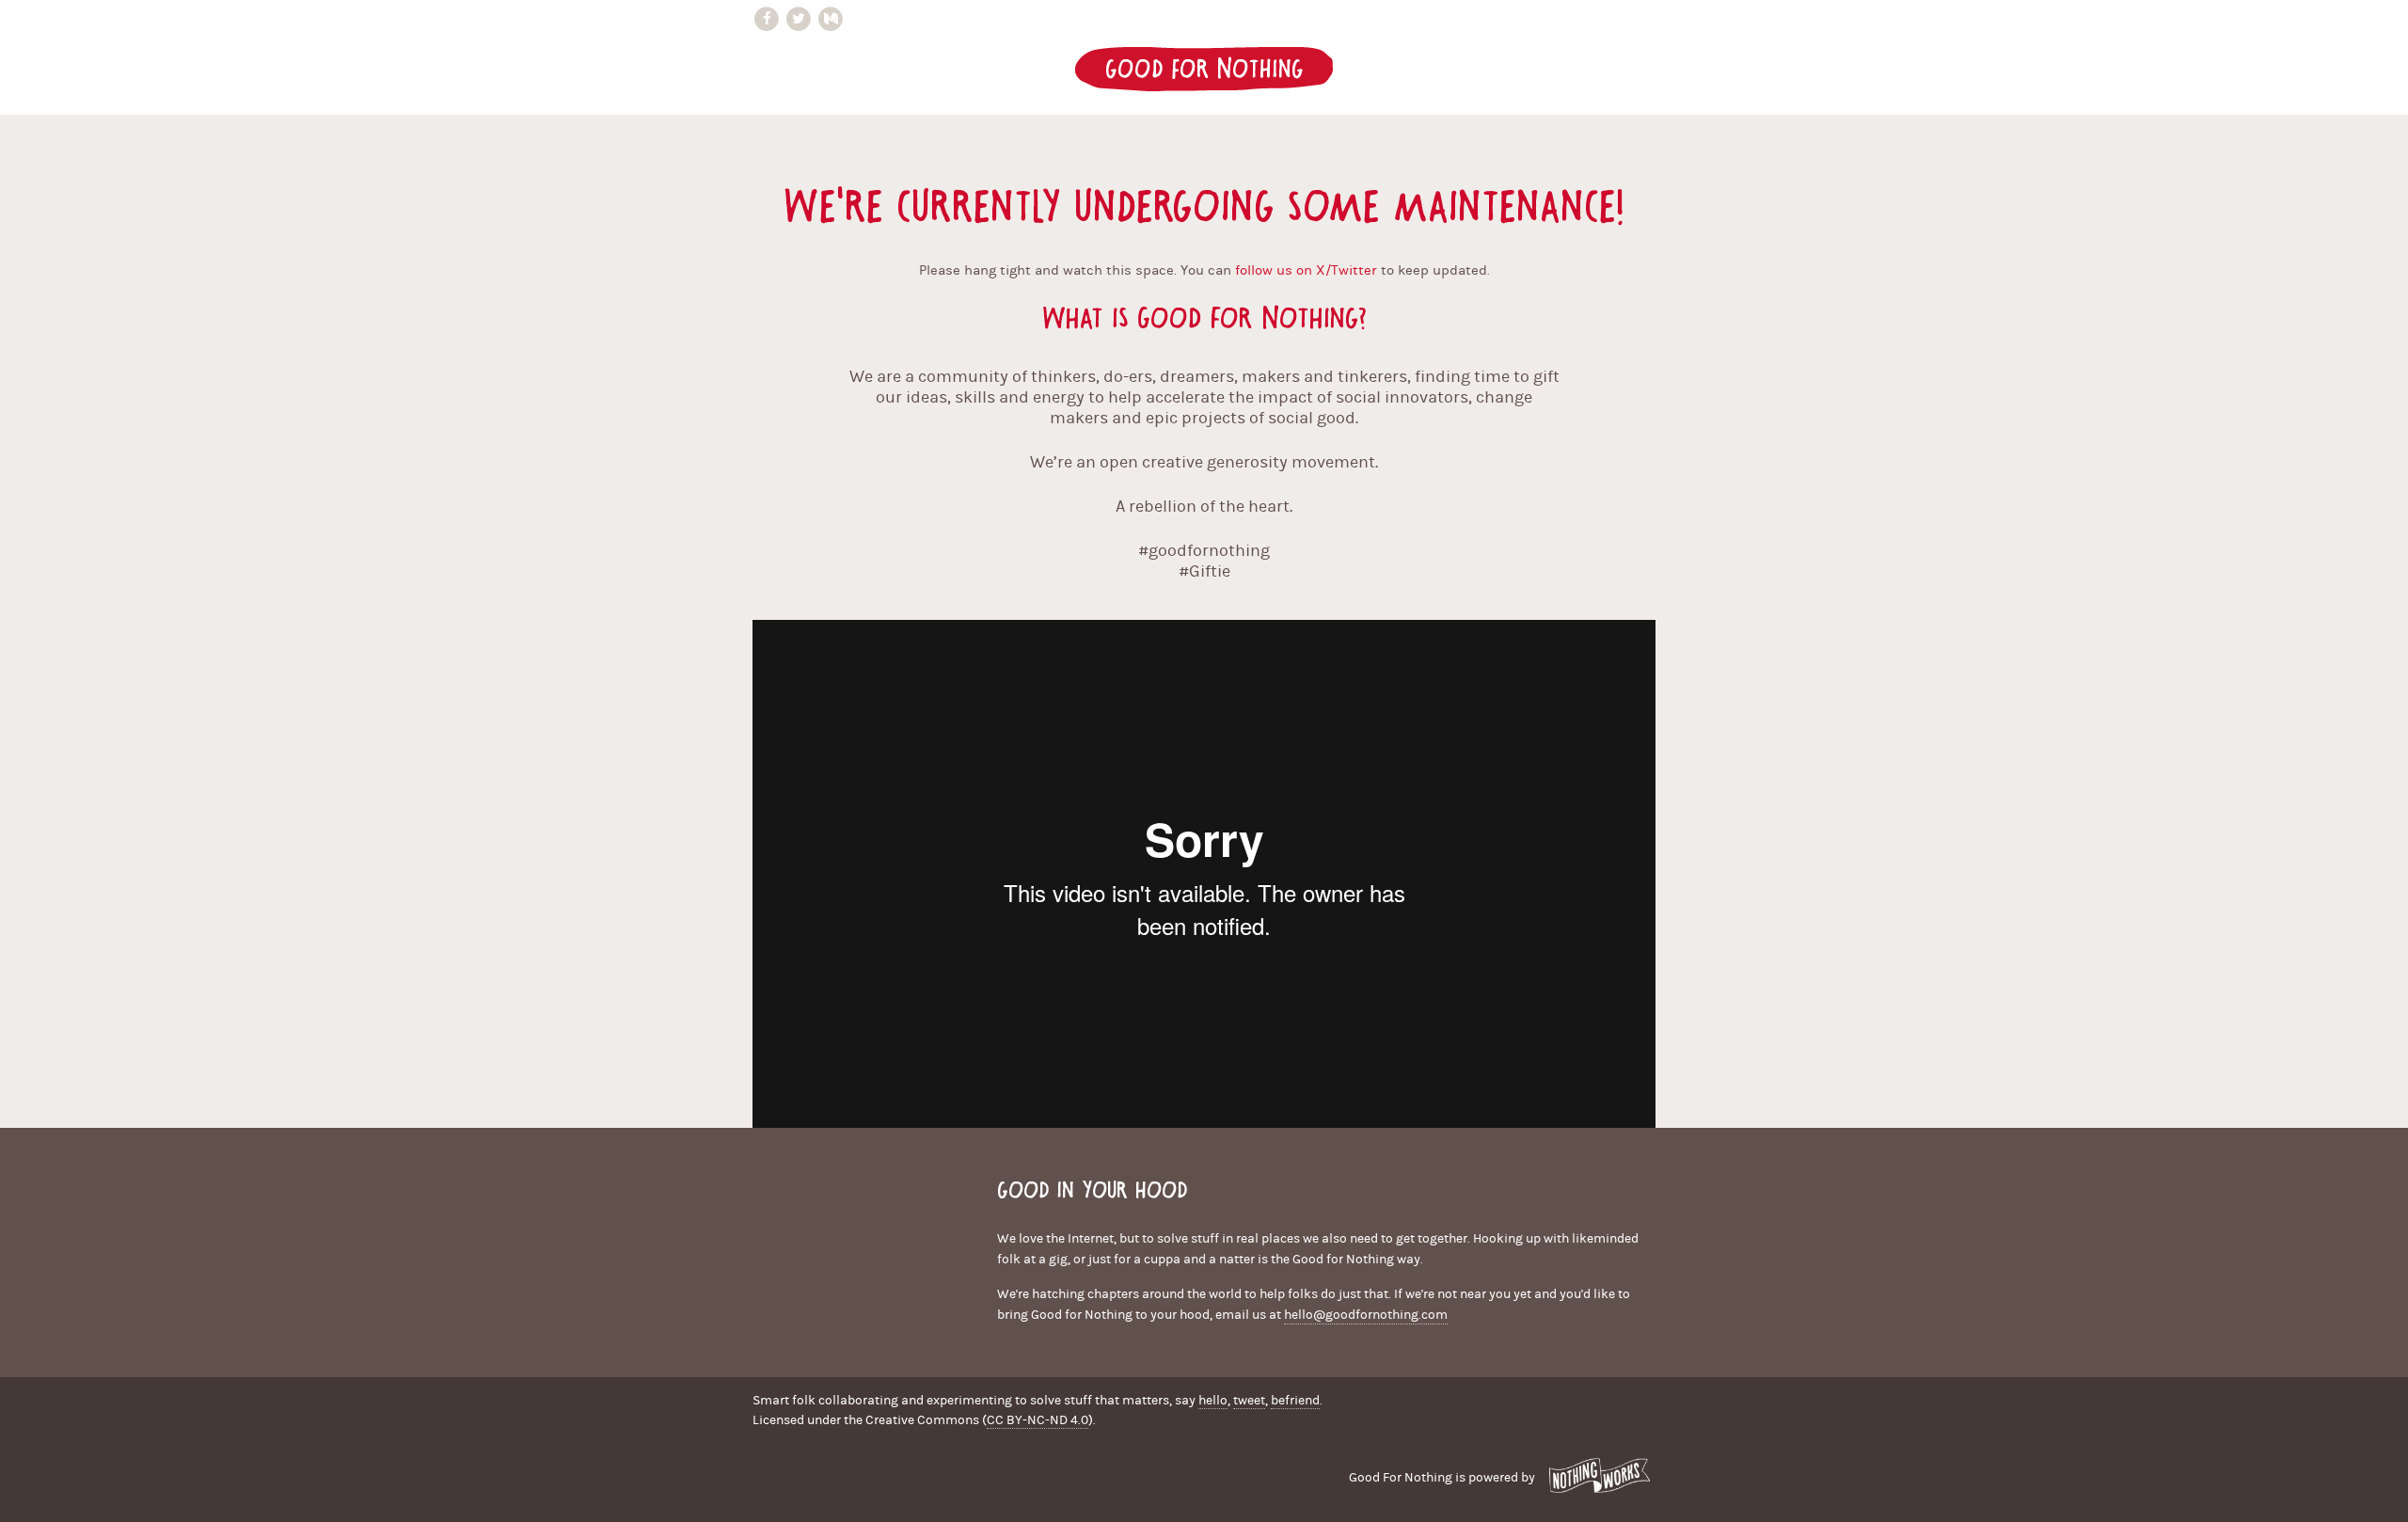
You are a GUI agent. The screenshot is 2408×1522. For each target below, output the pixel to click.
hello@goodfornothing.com (1366, 1315)
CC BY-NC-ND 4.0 (1038, 1420)
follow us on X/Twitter (1306, 270)
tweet (1249, 1401)
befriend (1295, 1401)
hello (1213, 1401)
